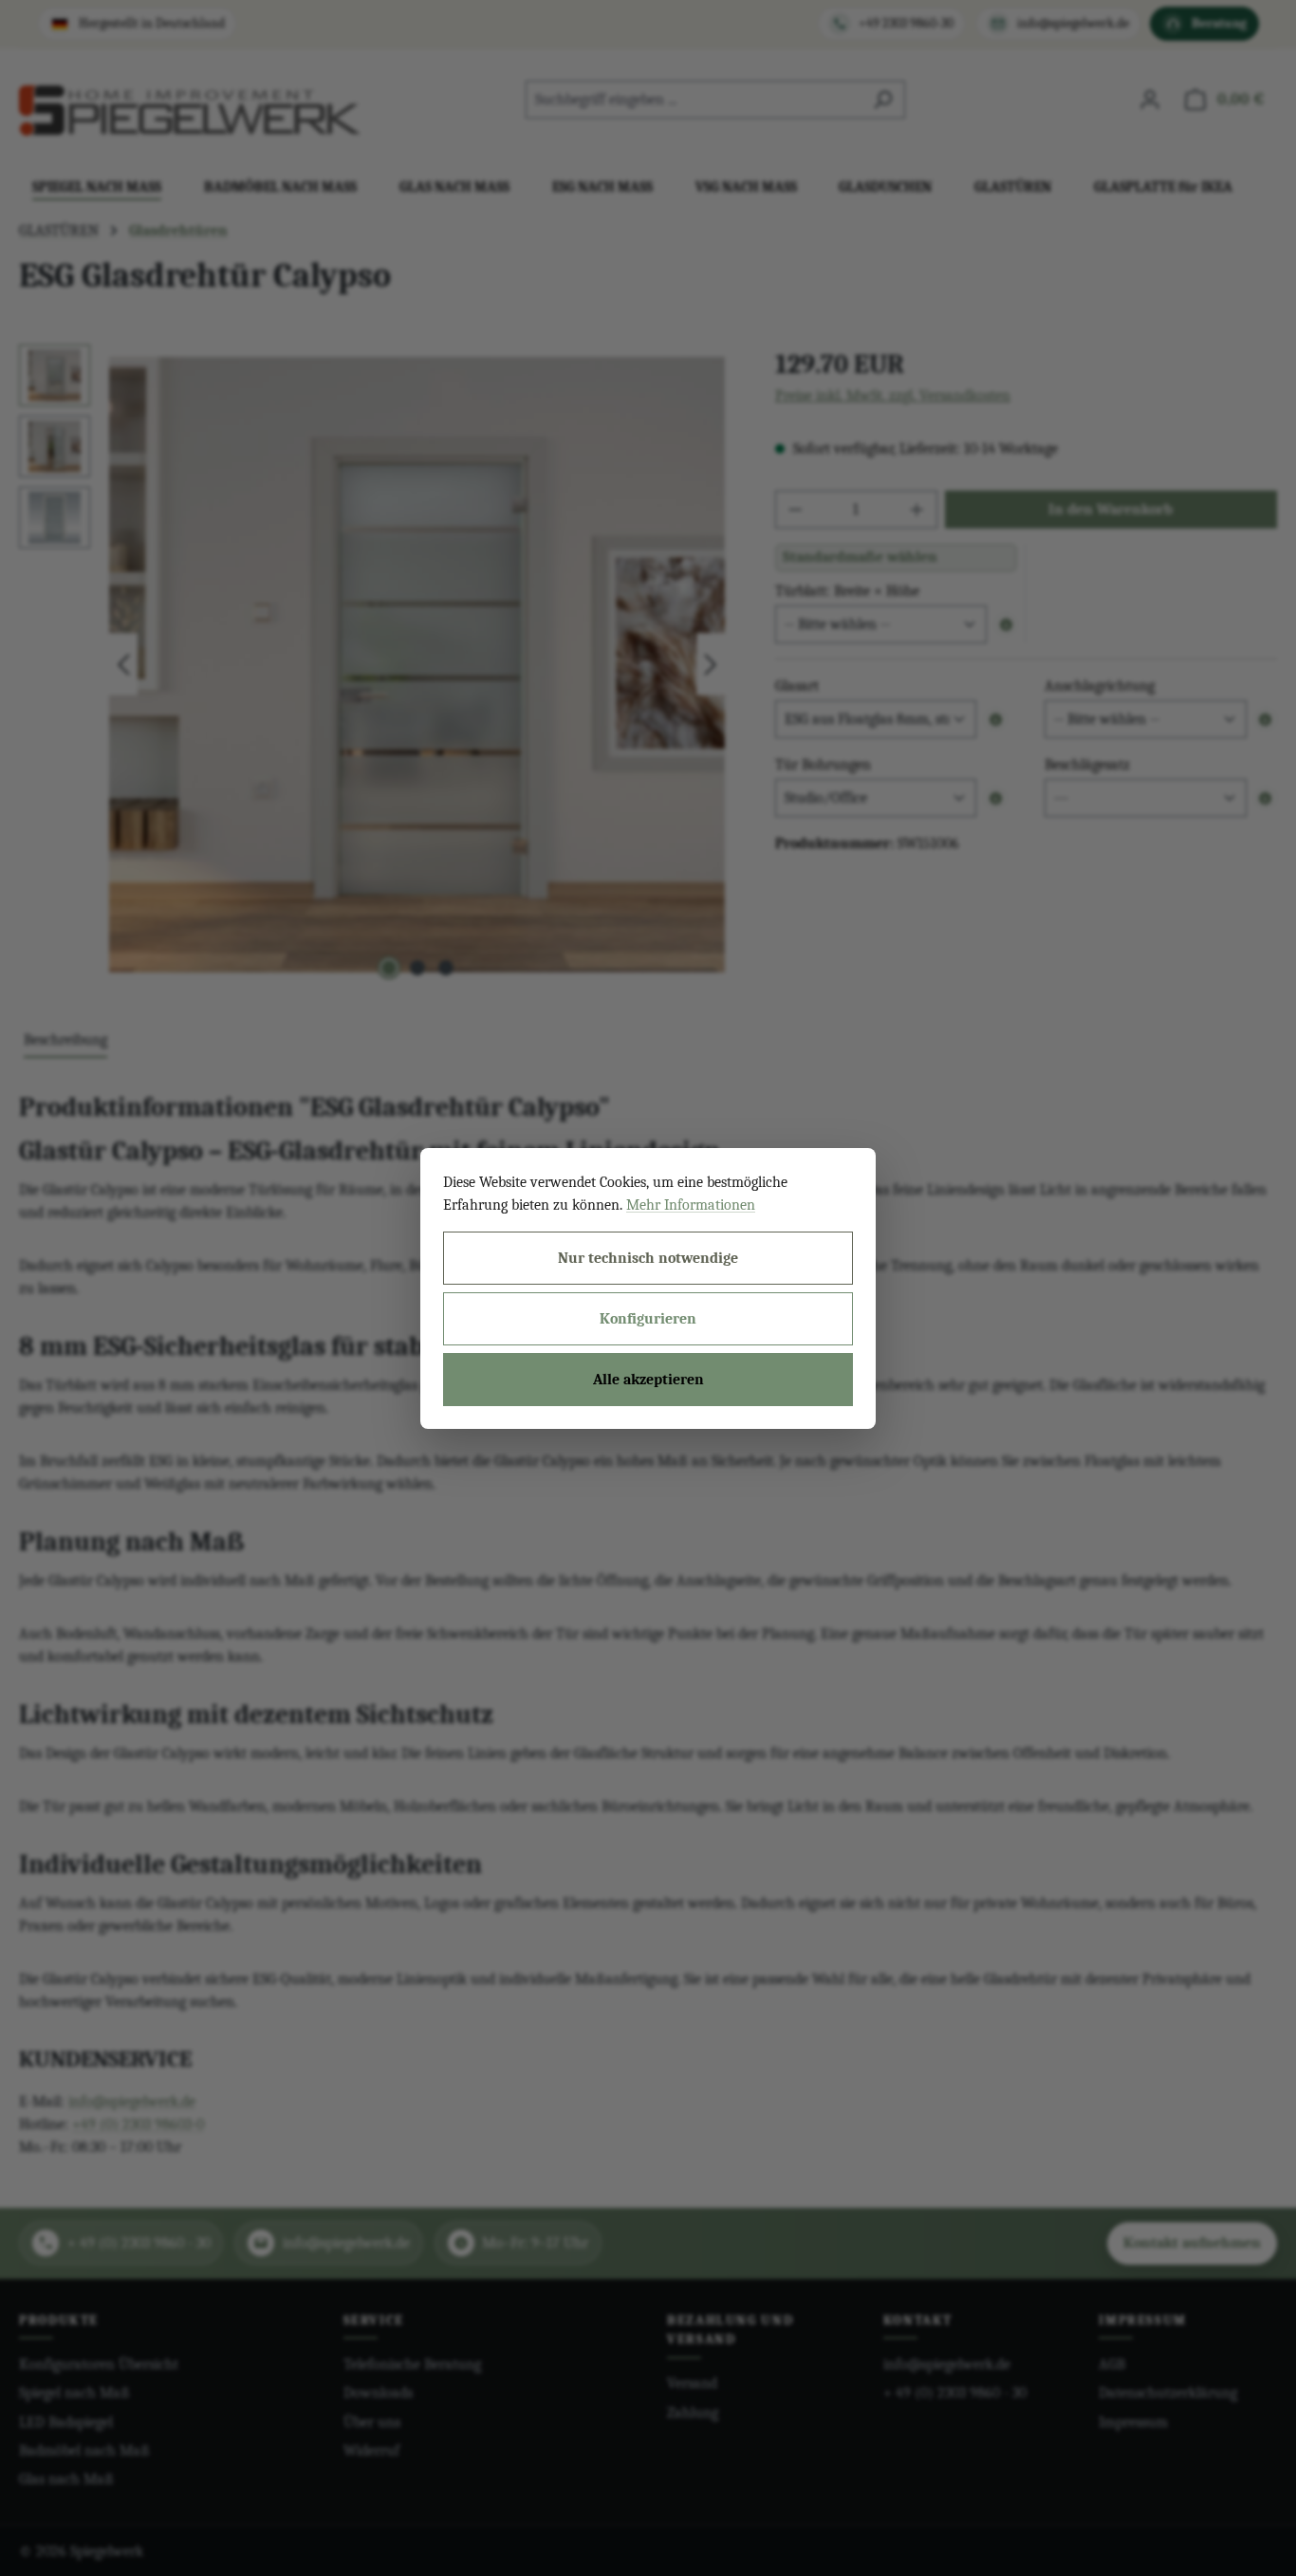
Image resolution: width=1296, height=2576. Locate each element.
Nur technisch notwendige (648, 1258)
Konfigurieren (648, 1319)
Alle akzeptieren (648, 1380)
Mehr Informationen (691, 1205)
